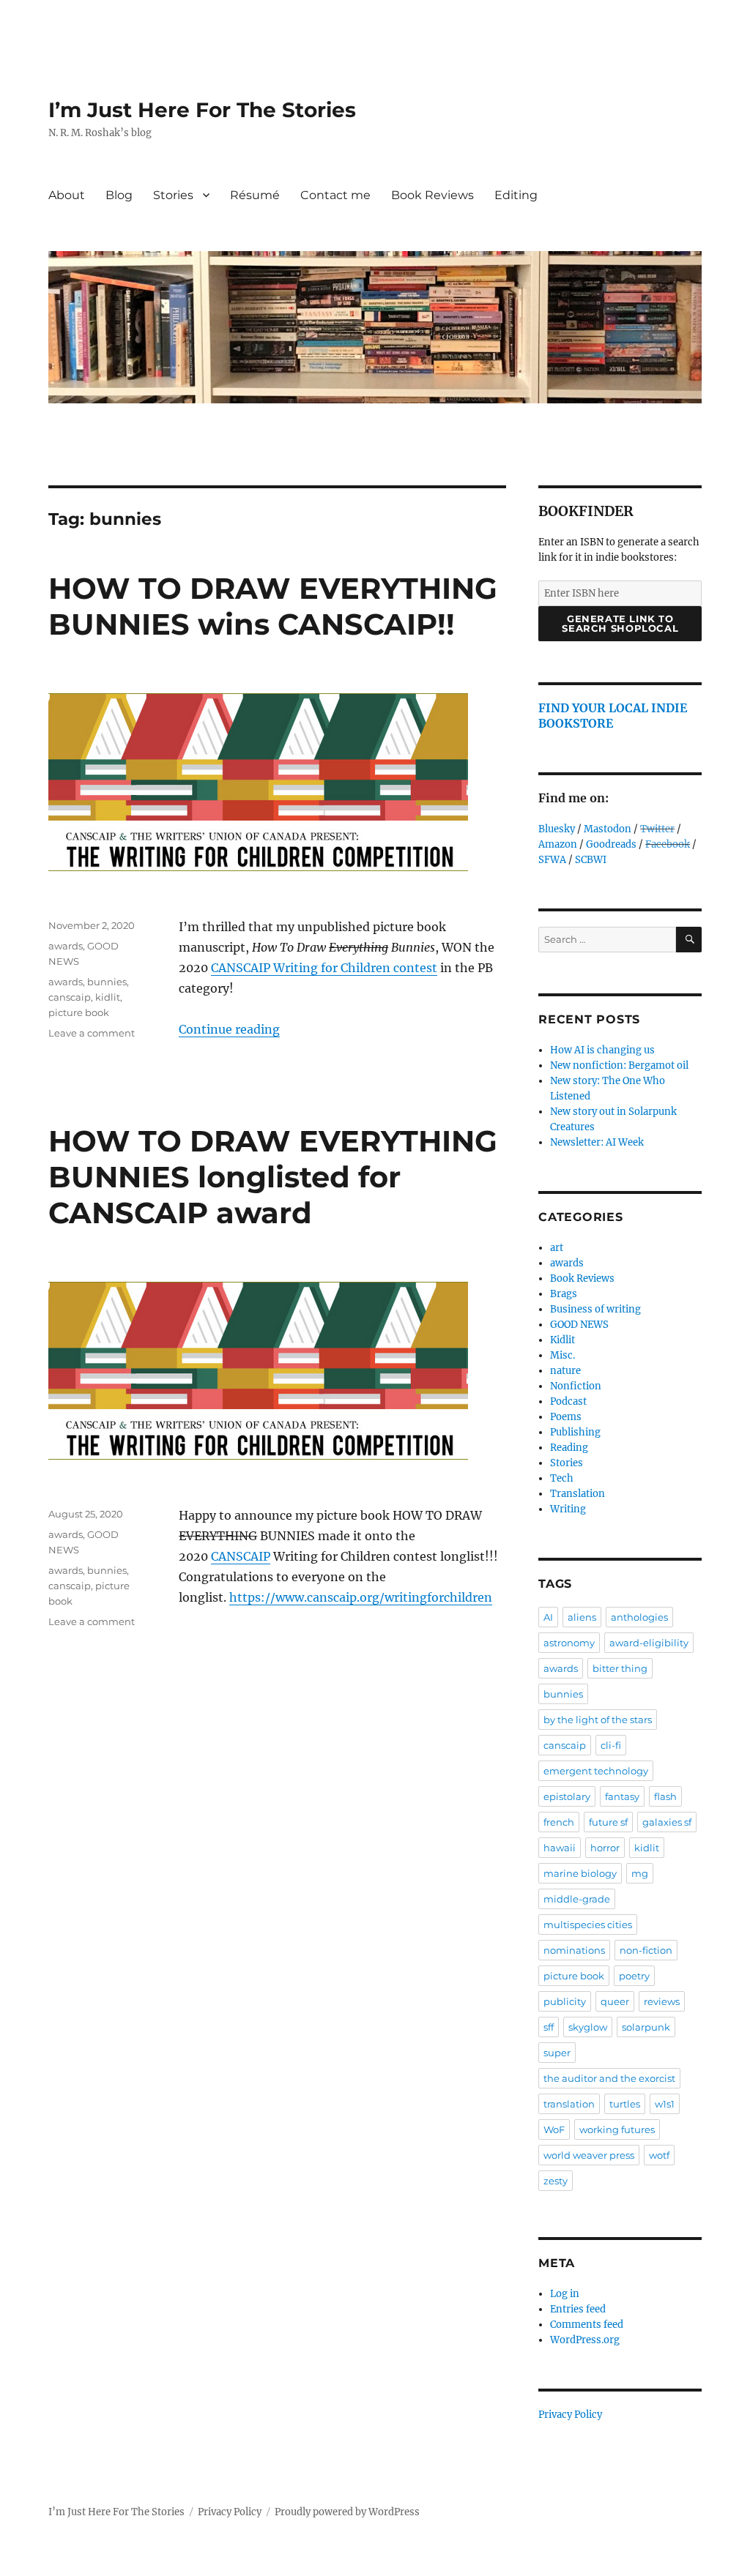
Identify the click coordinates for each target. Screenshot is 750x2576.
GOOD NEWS (579, 1325)
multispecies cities (588, 1924)
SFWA (552, 860)
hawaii (560, 1848)
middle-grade (577, 1899)
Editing (516, 195)
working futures (617, 2129)
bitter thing (620, 1668)
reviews (662, 2001)
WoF (554, 2129)
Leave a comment (92, 1033)
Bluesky (557, 829)
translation (569, 2104)
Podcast (568, 1401)
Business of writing (595, 1309)
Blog (119, 195)
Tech (562, 1478)
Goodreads (611, 844)
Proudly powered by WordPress (347, 2512)
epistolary (567, 1796)
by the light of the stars (598, 1720)
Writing (568, 1509)
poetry (634, 1976)
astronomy (569, 1643)
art (557, 1248)
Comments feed (587, 2325)
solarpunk (646, 2027)
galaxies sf (667, 1822)
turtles (625, 2104)
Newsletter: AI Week (597, 1142)
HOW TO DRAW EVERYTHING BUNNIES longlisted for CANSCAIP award (273, 1177)
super (557, 2053)
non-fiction (646, 1950)
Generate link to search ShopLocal (620, 623)
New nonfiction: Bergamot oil (619, 1065)
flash (665, 1796)
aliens (582, 1617)
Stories (173, 195)
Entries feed (578, 2309)
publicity (565, 2001)
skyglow (588, 2027)
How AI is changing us (602, 1050)
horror (605, 1848)
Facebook (668, 844)
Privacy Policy (570, 2415)
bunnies (107, 982)
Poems (566, 1417)
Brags (564, 1294)
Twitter (657, 829)
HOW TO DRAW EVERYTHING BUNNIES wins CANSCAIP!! (273, 606)
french (559, 1822)
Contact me (335, 195)
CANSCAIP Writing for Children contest (324, 968)
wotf (659, 2155)
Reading (569, 1448)
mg (640, 1873)
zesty (556, 2181)
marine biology (580, 1873)
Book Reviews (432, 195)
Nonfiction (576, 1386)
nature (565, 1371)
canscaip (70, 997)
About (67, 195)
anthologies (639, 1617)
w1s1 (665, 2104)
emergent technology (596, 1771)
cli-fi (611, 1745)
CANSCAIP (241, 1556)
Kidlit (562, 1340)
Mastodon (608, 829)
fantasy (622, 1796)
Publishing (575, 1432)
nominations (574, 1950)
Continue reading (229, 1029)
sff (549, 2027)
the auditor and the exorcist (609, 2078)
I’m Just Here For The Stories (202, 110)
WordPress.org (585, 2340)
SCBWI (591, 860)
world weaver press (589, 2155)
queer (615, 2001)
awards (66, 946)
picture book (79, 1012)
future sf (608, 1822)
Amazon (558, 844)
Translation (578, 1494)
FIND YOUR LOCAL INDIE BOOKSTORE (613, 716)
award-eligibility (649, 1643)
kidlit (108, 997)
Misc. (562, 1355)
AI (548, 1617)
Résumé (255, 195)
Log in (565, 2294)
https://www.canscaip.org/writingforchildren (361, 1597)
